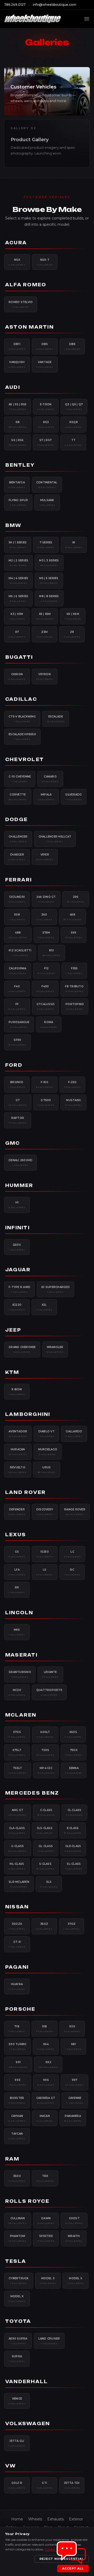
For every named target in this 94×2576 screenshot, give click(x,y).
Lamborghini (28, 1414)
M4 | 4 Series (18, 580)
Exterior (76, 2519)
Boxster (17, 2100)
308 (17, 917)
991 (18, 2064)
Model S (76, 2281)
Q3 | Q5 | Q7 (74, 407)
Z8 (72, 634)
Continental (47, 485)
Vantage (45, 364)
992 (48, 2064)
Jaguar (18, 1270)
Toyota (18, 2321)
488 (18, 935)
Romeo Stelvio (21, 304)
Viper (45, 857)
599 (74, 935)
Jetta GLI (17, 2443)
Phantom (18, 2238)
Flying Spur (18, 502)
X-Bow (17, 1392)
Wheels (35, 2519)
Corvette (18, 797)
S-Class (45, 1866)
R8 (18, 424)
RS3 (46, 424)
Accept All (73, 2568)
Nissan (17, 1907)
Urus (47, 1470)
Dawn (46, 2221)
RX (17, 1590)
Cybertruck (19, 2281)
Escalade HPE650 (22, 737)
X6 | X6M (73, 616)
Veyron (45, 676)
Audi (13, 387)
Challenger (18, 839)
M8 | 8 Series (49, 598)
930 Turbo (17, 2046)
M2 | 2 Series (18, 563)
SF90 (17, 1042)
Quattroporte (49, 1692)
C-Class (46, 1812)
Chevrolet (25, 759)
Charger (17, 857)
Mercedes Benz (32, 1793)
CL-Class (74, 1812)
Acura (16, 243)
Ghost (74, 2221)
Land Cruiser (49, 2341)
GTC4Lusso (46, 1006)
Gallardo (74, 1434)
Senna (74, 1770)
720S (45, 1752)
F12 (46, 971)
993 (18, 2082)
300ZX (17, 1926)
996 (46, 2082)
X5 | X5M (45, 616)
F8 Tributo (74, 989)
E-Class (73, 1830)
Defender (17, 1512)
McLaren (21, 1715)
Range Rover (75, 1512)
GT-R (17, 1944)
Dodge (16, 820)
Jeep (13, 1330)
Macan (45, 2118)
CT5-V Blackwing (22, 719)
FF (17, 1006)
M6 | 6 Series (18, 598)
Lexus (16, 1535)
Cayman (17, 2118)
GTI (45, 2485)
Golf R (17, 2485)
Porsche (20, 2009)
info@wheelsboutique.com (55, 5)
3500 (17, 2178)
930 (72, 2029)
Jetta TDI (72, 2485)
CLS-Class (45, 1830)
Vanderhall (27, 2382)
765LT (18, 1770)
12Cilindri (17, 899)
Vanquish (17, 364)
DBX (72, 346)
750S (74, 1752)
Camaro (50, 779)
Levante (50, 1674)
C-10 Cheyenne (20, 779)
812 (52, 953)
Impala (46, 797)
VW (11, 2466)
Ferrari (19, 880)
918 (45, 2029)
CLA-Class (17, 1830)
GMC (13, 1143)
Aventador (18, 1434)
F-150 (45, 1084)
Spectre (46, 2238)
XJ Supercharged (55, 1289)
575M (46, 935)
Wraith (74, 2238)
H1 (17, 1205)
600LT (45, 1734)
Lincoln (19, 1613)
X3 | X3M (17, 616)
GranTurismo (20, 1674)
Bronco (17, 1084)
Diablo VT (46, 1434)
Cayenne (75, 2100)
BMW (13, 525)
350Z (44, 1926)
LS (45, 1572)
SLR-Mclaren (19, 1884)
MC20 (17, 1692)
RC (72, 1572)
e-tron (46, 407)
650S (73, 1734)
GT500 (46, 1102)
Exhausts (55, 2519)
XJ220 (17, 1307)
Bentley (20, 465)
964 (46, 2046)
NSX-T (45, 262)
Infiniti (17, 1228)
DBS (45, 346)
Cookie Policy (55, 2549)
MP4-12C (46, 1770)
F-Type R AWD (19, 1289)
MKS (17, 1632)
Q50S (17, 1247)
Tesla (16, 2261)
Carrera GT (46, 2100)
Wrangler (55, 1349)
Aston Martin (30, 327)
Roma (49, 1024)
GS (17, 1554)
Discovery (45, 1512)
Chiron (17, 676)
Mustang (74, 1102)
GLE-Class (73, 1848)
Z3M (45, 634)
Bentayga (17, 485)
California (18, 971)
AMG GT (17, 1812)
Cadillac (21, 699)
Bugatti (19, 657)
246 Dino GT (46, 899)
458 (73, 917)
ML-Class (17, 1866)
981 (74, 2046)
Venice (17, 2401)
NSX (17, 262)
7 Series (46, 545)
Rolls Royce (27, 2201)
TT (73, 442)
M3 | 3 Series (49, 563)
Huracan (18, 1452)
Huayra (17, 1986)
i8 (74, 545)
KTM (12, 1372)
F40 (17, 989)
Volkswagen (28, 2424)
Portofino (75, 1006)
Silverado (74, 797)
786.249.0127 (15, 5)
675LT (17, 1752)
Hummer (19, 1185)
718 (17, 2029)
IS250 (45, 1554)
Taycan (17, 2136)
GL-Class (46, 1848)
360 (44, 917)
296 (76, 899)
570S (17, 1734)
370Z (72, 1926)
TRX (45, 2178)
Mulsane (47, 502)
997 (75, 2082)
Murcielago (48, 1452)
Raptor (18, 1120)
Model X (17, 2299)
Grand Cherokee (22, 1349)
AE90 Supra (18, 2341)
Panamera (73, 2118)
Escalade (56, 719)
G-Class (18, 1848)
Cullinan (18, 2221)
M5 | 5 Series (49, 580)
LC (72, 1554)
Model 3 (48, 2281)
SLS (49, 1884)
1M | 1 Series (18, 545)
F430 (45, 989)
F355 (74, 971)
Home (17, 2519)
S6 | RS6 (17, 442)
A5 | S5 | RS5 (17, 407)
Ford (14, 1065)
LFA (17, 1572)
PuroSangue (19, 1024)
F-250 (72, 1084)
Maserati (21, 1655)
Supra (17, 2359)
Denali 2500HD (20, 1162)
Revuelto (18, 1470)
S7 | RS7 (46, 442)
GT (18, 1102)
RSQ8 (74, 424)
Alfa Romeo (26, 285)
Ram (12, 2159)
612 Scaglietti (20, 953)
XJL (44, 1307)
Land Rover (25, 1492)
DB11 (17, 346)
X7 (17, 634)
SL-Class (74, 1866)
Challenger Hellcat (55, 839)
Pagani (17, 1967)
